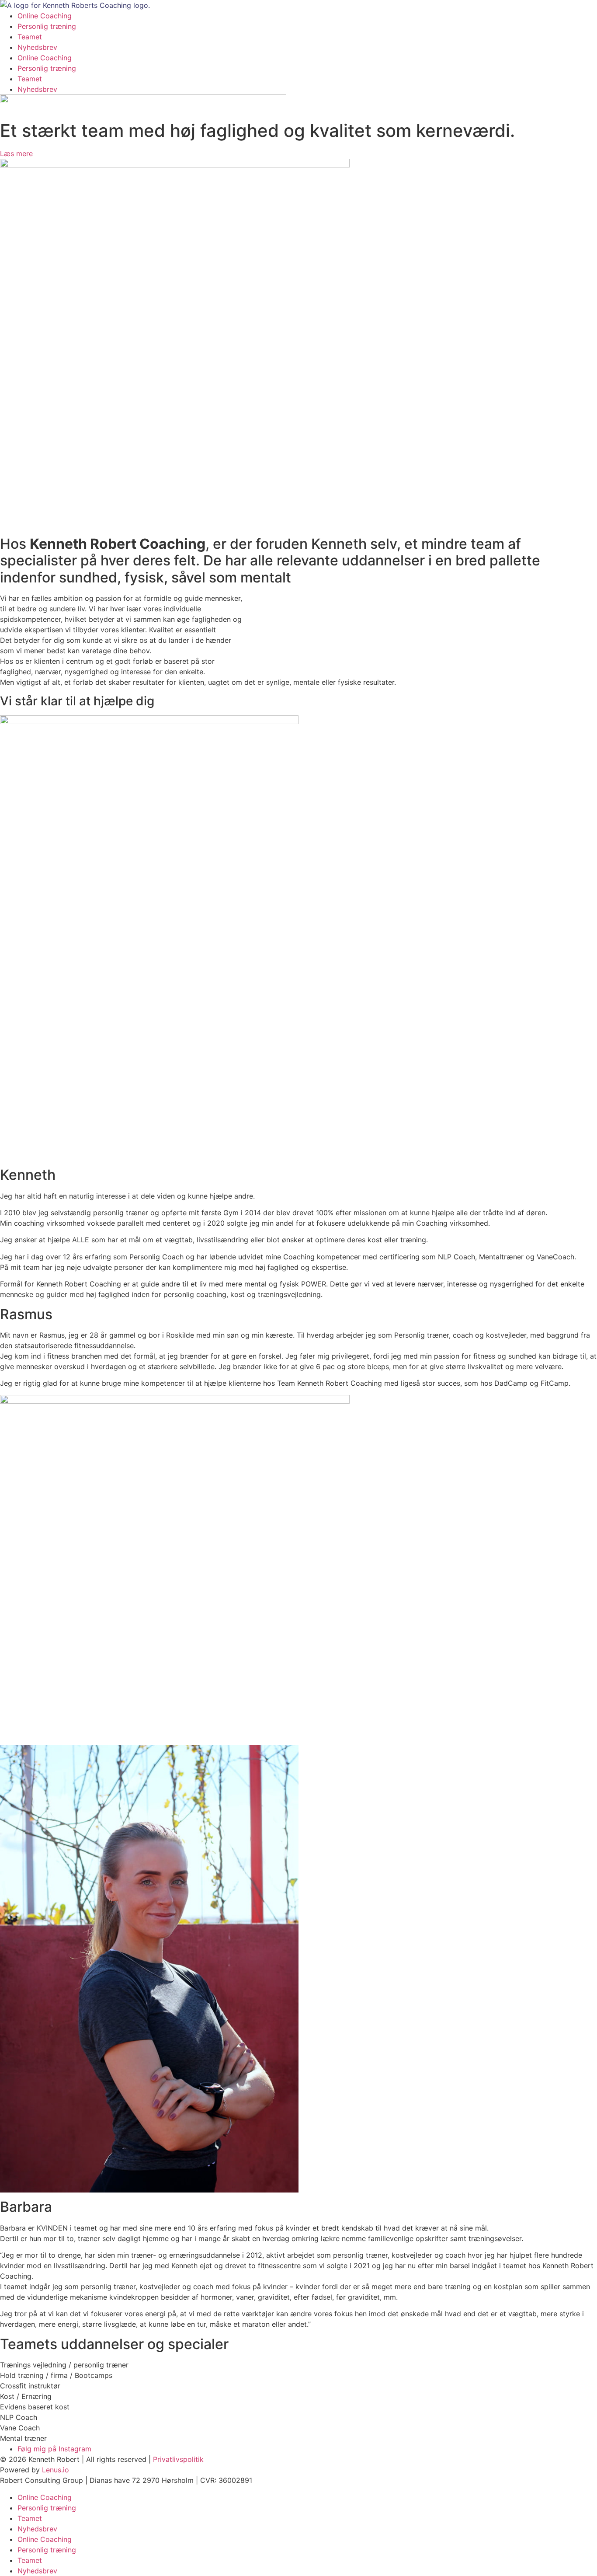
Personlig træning (47, 26)
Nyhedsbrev (37, 47)
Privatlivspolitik (178, 2459)
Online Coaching (45, 16)
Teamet (30, 37)
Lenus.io (56, 2470)
